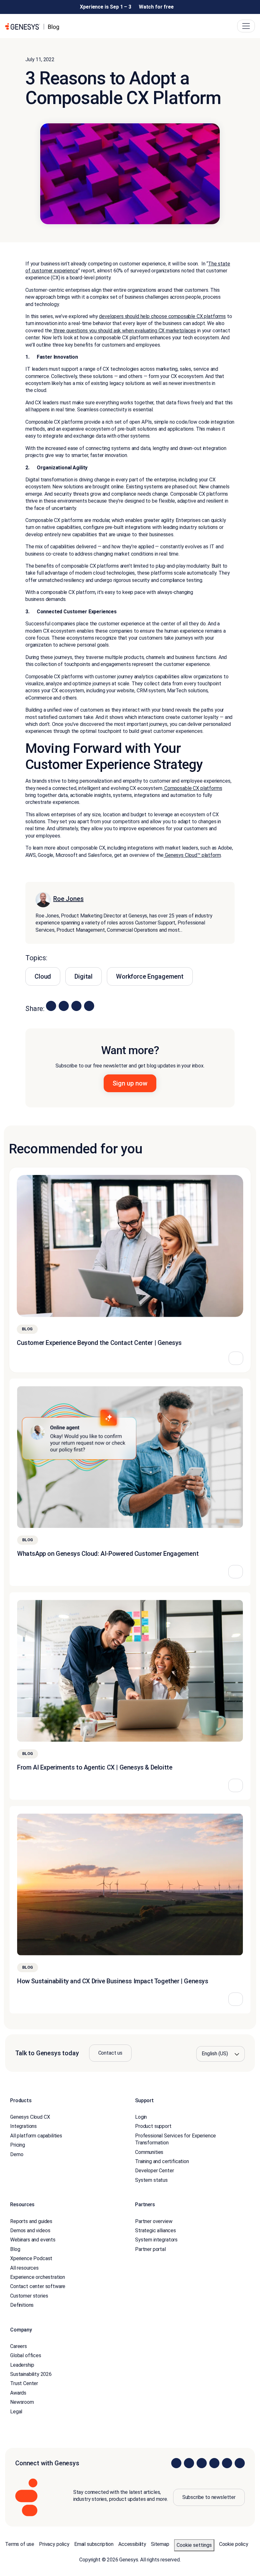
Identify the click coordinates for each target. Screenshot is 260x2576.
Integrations (23, 2126)
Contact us (110, 2053)
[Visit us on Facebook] (214, 2463)
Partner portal (150, 2249)
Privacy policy (54, 2544)
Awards (18, 2393)
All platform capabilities (36, 2136)
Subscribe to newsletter (209, 2497)
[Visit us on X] (202, 2463)
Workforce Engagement (150, 976)
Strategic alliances (156, 2230)
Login (141, 2117)
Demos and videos (30, 2230)
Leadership (22, 2365)
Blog (15, 2249)
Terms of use (20, 2544)
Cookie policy (234, 2544)
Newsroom (22, 2402)
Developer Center (154, 2171)
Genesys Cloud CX (30, 2117)
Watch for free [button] (156, 7)
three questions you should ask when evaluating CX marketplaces (124, 331)
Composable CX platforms (192, 788)
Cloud (43, 976)
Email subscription (94, 2544)
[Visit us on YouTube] (227, 2463)
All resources (24, 2268)
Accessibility (132, 2544)
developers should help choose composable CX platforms (162, 316)
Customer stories (29, 2296)
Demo (17, 2154)
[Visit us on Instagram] (189, 2463)
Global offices (26, 2355)
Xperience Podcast (31, 2258)
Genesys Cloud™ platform (192, 855)
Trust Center (24, 2383)
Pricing (18, 2145)
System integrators (156, 2240)
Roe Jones (68, 899)
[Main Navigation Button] (246, 26)
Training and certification (162, 2161)
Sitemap (160, 2544)
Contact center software (38, 2286)
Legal (16, 2412)
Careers (19, 2346)
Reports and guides (31, 2221)
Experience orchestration (38, 2277)
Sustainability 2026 (31, 2374)
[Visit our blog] (240, 2463)
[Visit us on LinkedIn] (176, 2463)
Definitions (22, 2305)
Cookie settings (194, 2545)
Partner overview (154, 2221)
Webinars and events (33, 2240)
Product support (153, 2126)
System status (151, 2180)
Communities (149, 2152)
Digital (84, 976)
